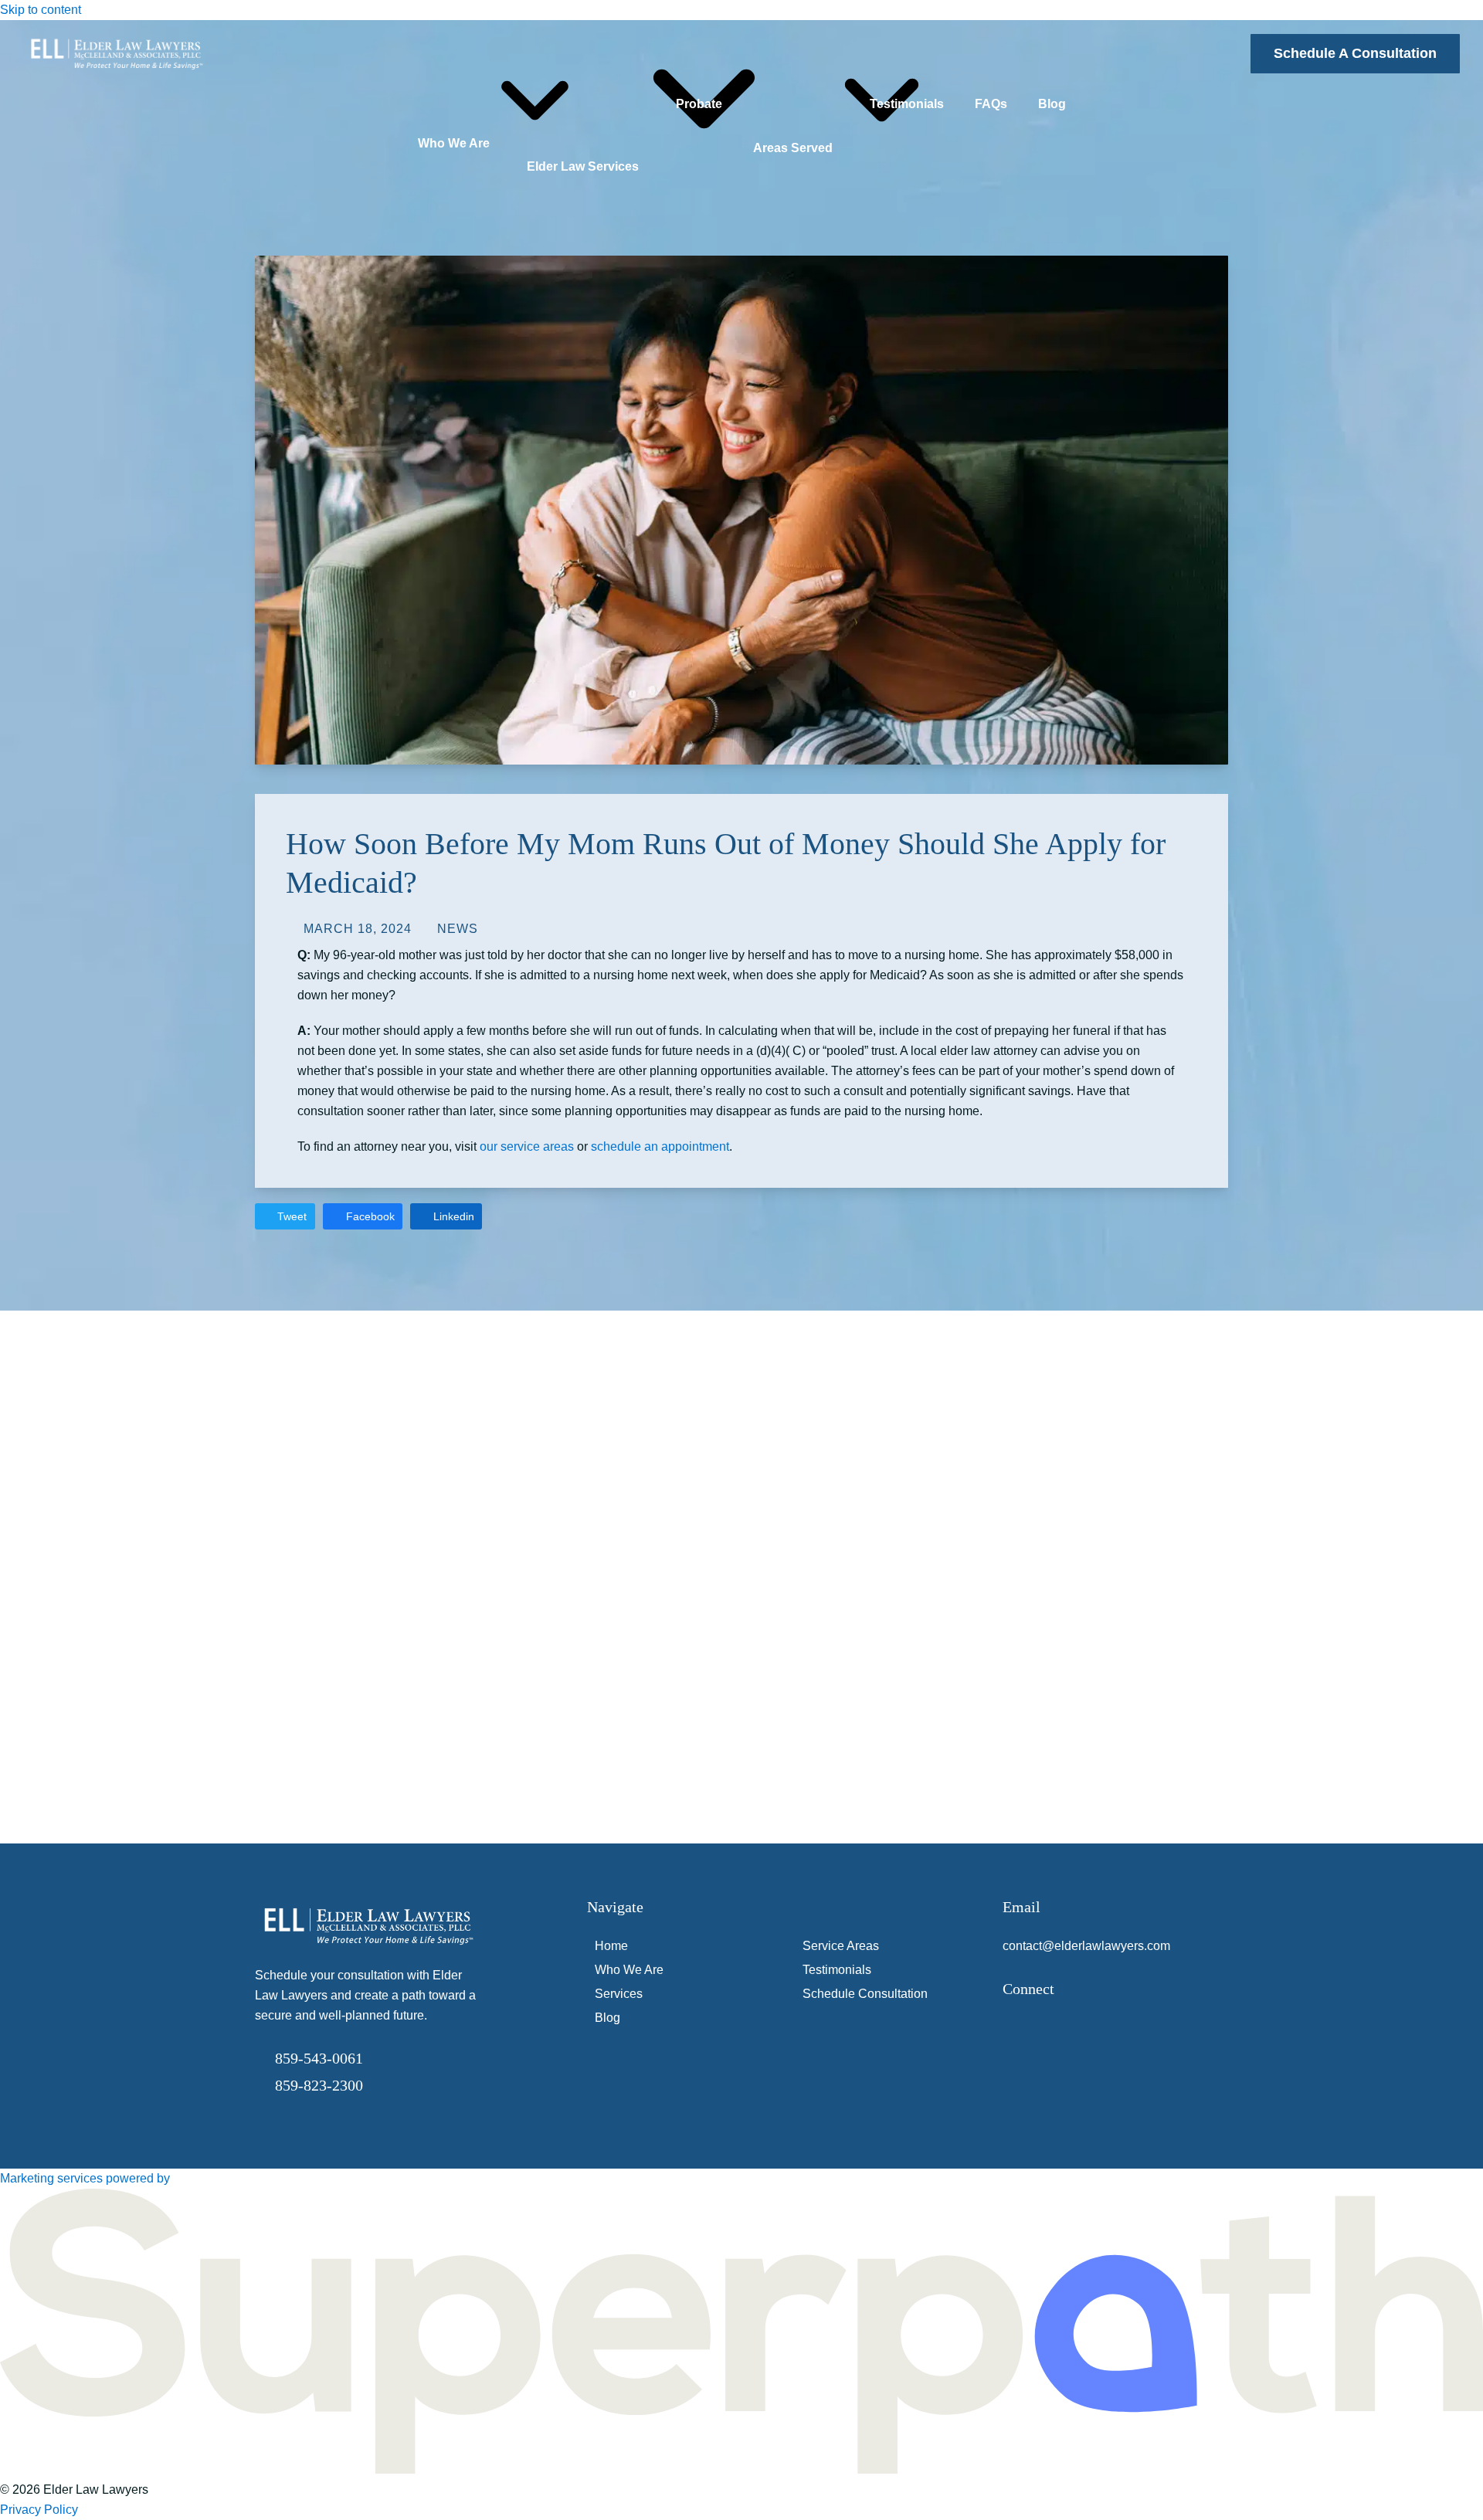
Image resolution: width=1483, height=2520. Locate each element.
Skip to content (41, 10)
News (458, 929)
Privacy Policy (39, 2510)
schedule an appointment (660, 1146)
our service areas (527, 1146)
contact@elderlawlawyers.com (1086, 1946)
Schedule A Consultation (1355, 53)
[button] (285, 1216)
